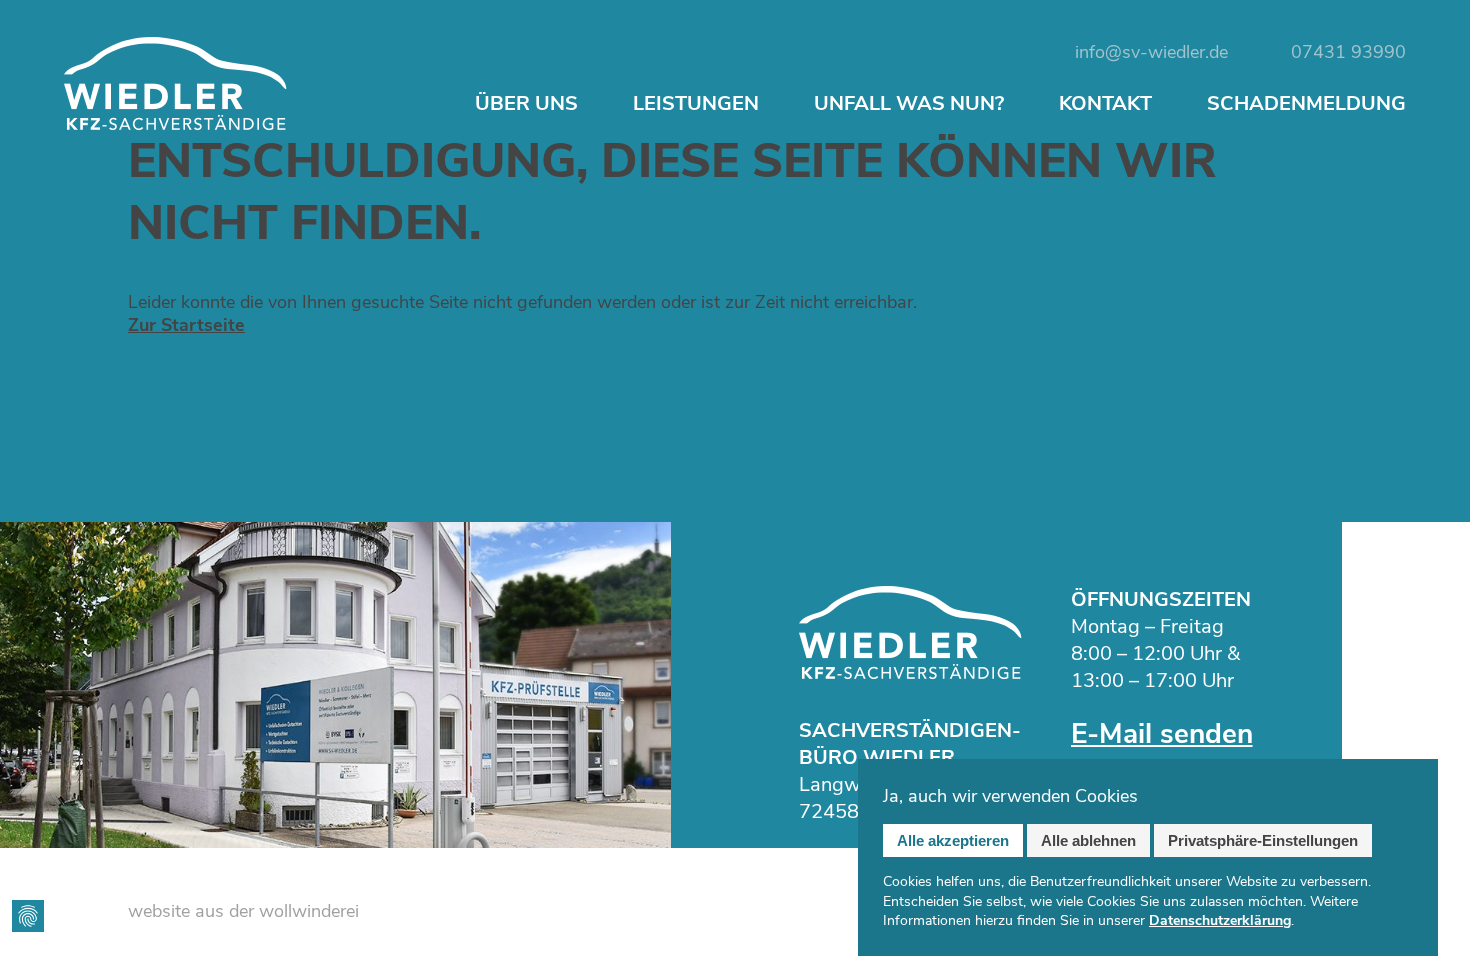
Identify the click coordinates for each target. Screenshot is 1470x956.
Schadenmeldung (1306, 103)
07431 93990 (1348, 52)
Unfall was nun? (909, 103)
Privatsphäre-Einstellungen (1263, 840)
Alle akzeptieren (953, 840)
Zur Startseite (186, 325)
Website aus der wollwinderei (243, 911)
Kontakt (1105, 103)
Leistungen (696, 103)
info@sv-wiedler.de (1151, 52)
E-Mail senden (1162, 734)
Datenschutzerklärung (1220, 920)
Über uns (526, 103)
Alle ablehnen (1088, 840)
